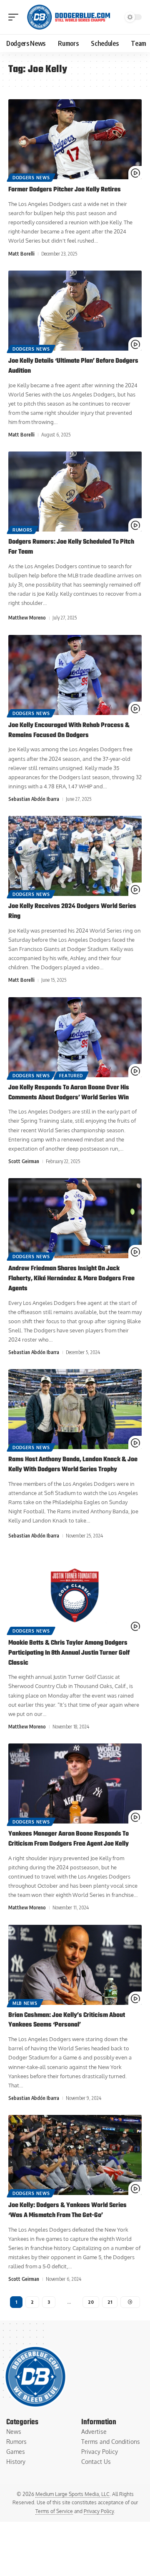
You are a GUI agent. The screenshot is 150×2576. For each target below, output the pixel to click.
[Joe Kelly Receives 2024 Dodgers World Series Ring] (75, 856)
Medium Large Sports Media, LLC (72, 2494)
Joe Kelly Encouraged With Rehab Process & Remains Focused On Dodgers (69, 730)
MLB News (25, 2003)
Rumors (22, 530)
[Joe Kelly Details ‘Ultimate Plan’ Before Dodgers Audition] (75, 311)
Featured (71, 1076)
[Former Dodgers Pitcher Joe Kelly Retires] (75, 139)
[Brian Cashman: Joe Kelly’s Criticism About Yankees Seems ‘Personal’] (75, 1965)
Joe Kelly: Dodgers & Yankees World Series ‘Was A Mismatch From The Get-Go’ (67, 2210)
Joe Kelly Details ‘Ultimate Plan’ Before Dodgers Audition (73, 366)
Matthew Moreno (27, 618)
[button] (15, 17)
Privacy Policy (99, 2511)
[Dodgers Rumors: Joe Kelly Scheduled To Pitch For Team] (75, 492)
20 (91, 2302)
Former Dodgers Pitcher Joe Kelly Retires (65, 190)
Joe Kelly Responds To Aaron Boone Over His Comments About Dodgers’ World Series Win (69, 1093)
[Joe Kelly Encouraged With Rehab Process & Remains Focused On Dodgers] (75, 675)
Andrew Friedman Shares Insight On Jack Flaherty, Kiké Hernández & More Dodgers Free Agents (71, 1279)
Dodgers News (31, 178)
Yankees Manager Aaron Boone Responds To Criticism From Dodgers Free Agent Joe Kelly (69, 1839)
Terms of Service (54, 2511)
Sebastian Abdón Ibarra (34, 799)
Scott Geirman (24, 1161)
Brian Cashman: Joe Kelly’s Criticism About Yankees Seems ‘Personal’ (67, 2020)
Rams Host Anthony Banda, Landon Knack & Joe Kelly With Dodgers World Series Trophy (73, 1465)
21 (110, 2302)
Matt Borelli (21, 254)
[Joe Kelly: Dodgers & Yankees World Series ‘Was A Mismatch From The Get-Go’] (75, 2155)
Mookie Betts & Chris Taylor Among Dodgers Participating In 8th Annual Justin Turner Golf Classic (69, 1653)
